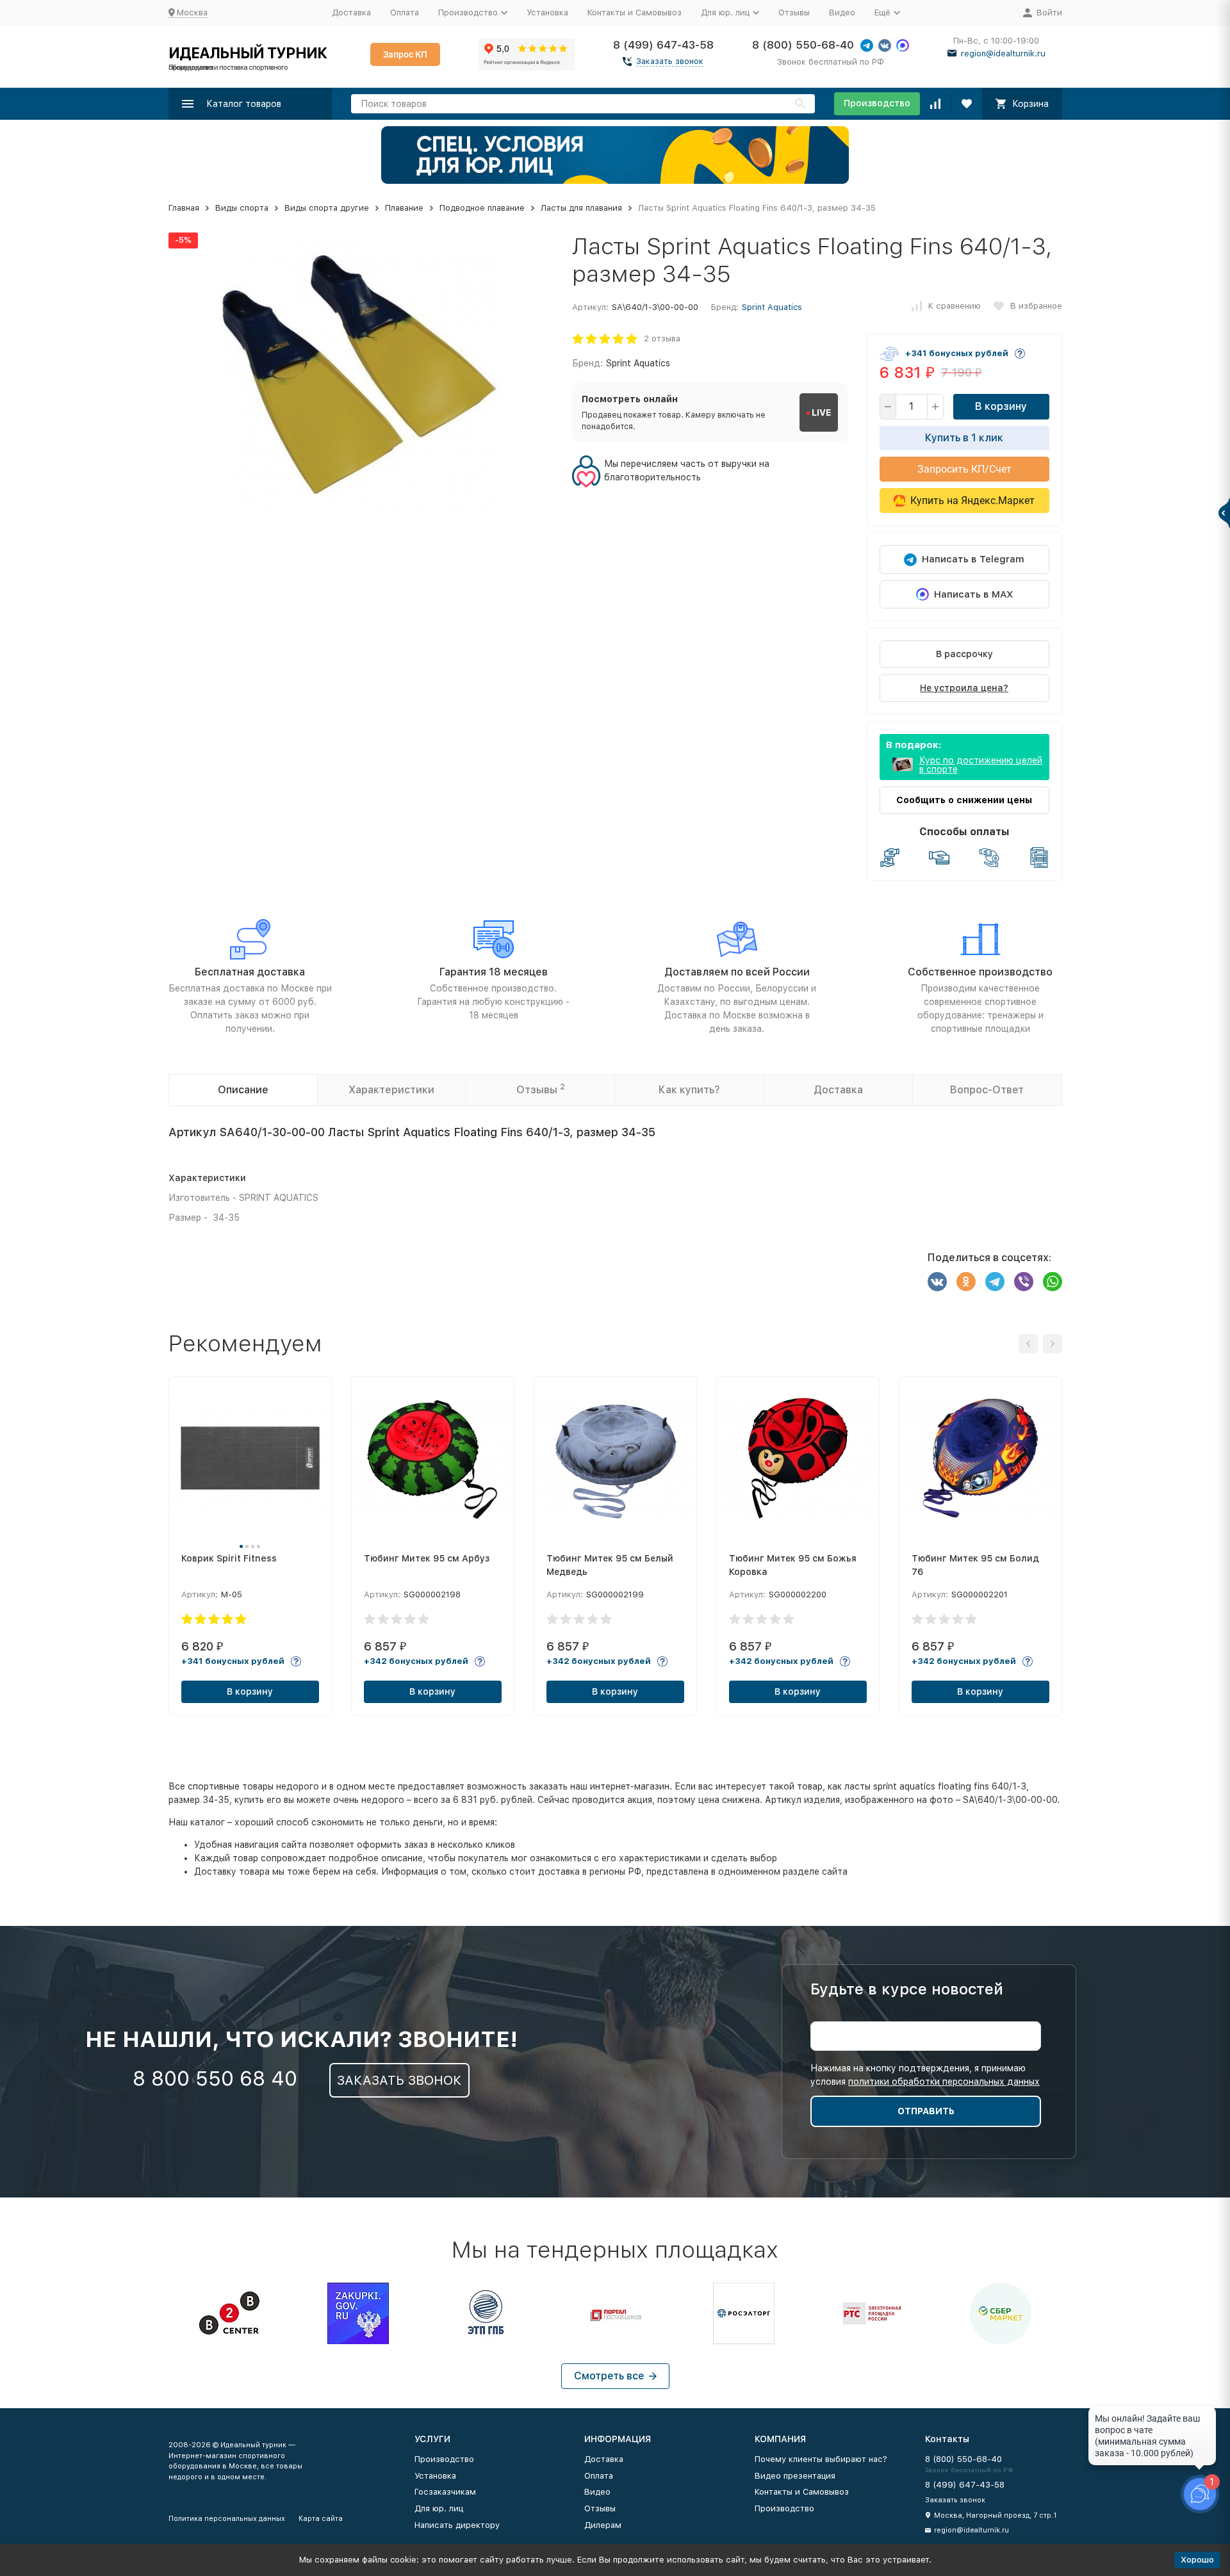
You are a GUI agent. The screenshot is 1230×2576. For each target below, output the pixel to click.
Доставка (351, 12)
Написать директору (457, 2525)
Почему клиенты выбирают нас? (821, 2459)
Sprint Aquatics (772, 307)
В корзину (1001, 406)
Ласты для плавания (581, 208)
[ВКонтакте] (937, 1282)
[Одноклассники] (966, 1282)
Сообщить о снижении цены (964, 800)
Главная (184, 208)
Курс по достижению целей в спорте (981, 765)
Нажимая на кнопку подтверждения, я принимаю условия (925, 2075)
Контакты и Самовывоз (635, 12)
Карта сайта (321, 2519)
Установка (547, 12)
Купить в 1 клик (964, 438)
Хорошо (1197, 2560)
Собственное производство (980, 972)
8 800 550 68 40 (215, 2078)
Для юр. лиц (439, 2508)
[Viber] (1024, 1282)
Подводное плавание (482, 208)
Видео (842, 12)
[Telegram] (995, 1282)
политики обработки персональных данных (944, 2082)
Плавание (404, 208)
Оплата (405, 12)
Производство (877, 103)
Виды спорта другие (327, 208)
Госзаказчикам (445, 2492)
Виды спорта (242, 208)
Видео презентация (795, 2476)
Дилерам (603, 2525)
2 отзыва (662, 338)
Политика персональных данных (227, 2519)
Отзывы (794, 12)
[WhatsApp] (1053, 1282)
